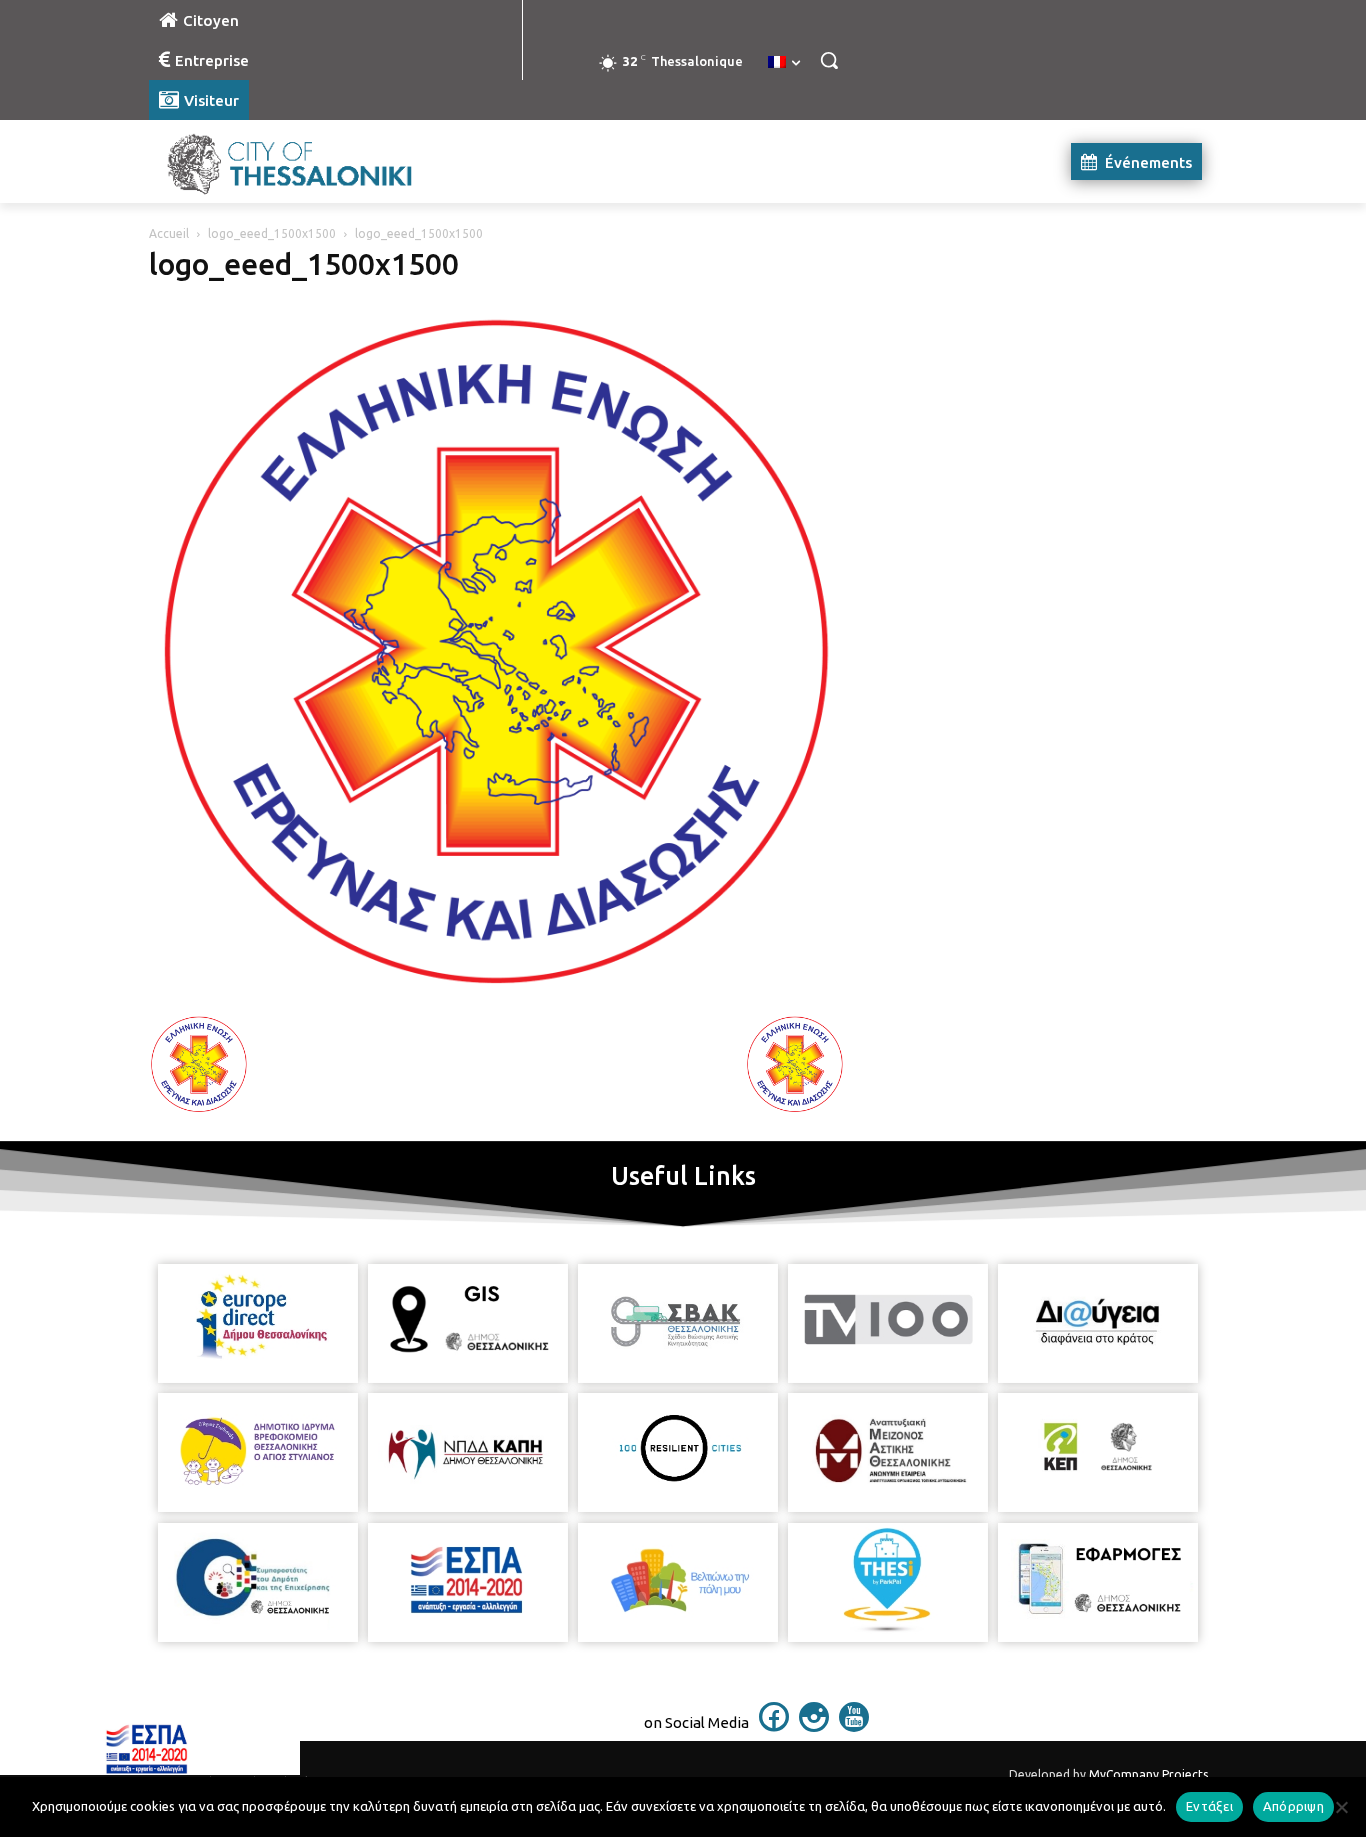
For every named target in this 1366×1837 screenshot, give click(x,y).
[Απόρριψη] (1341, 1807)
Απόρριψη (1293, 1806)
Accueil (169, 233)
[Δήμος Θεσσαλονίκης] (309, 161)
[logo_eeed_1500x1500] (497, 993)
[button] (829, 60)
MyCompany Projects (1148, 1774)
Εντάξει (1209, 1806)
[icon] (774, 1726)
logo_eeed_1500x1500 (272, 233)
